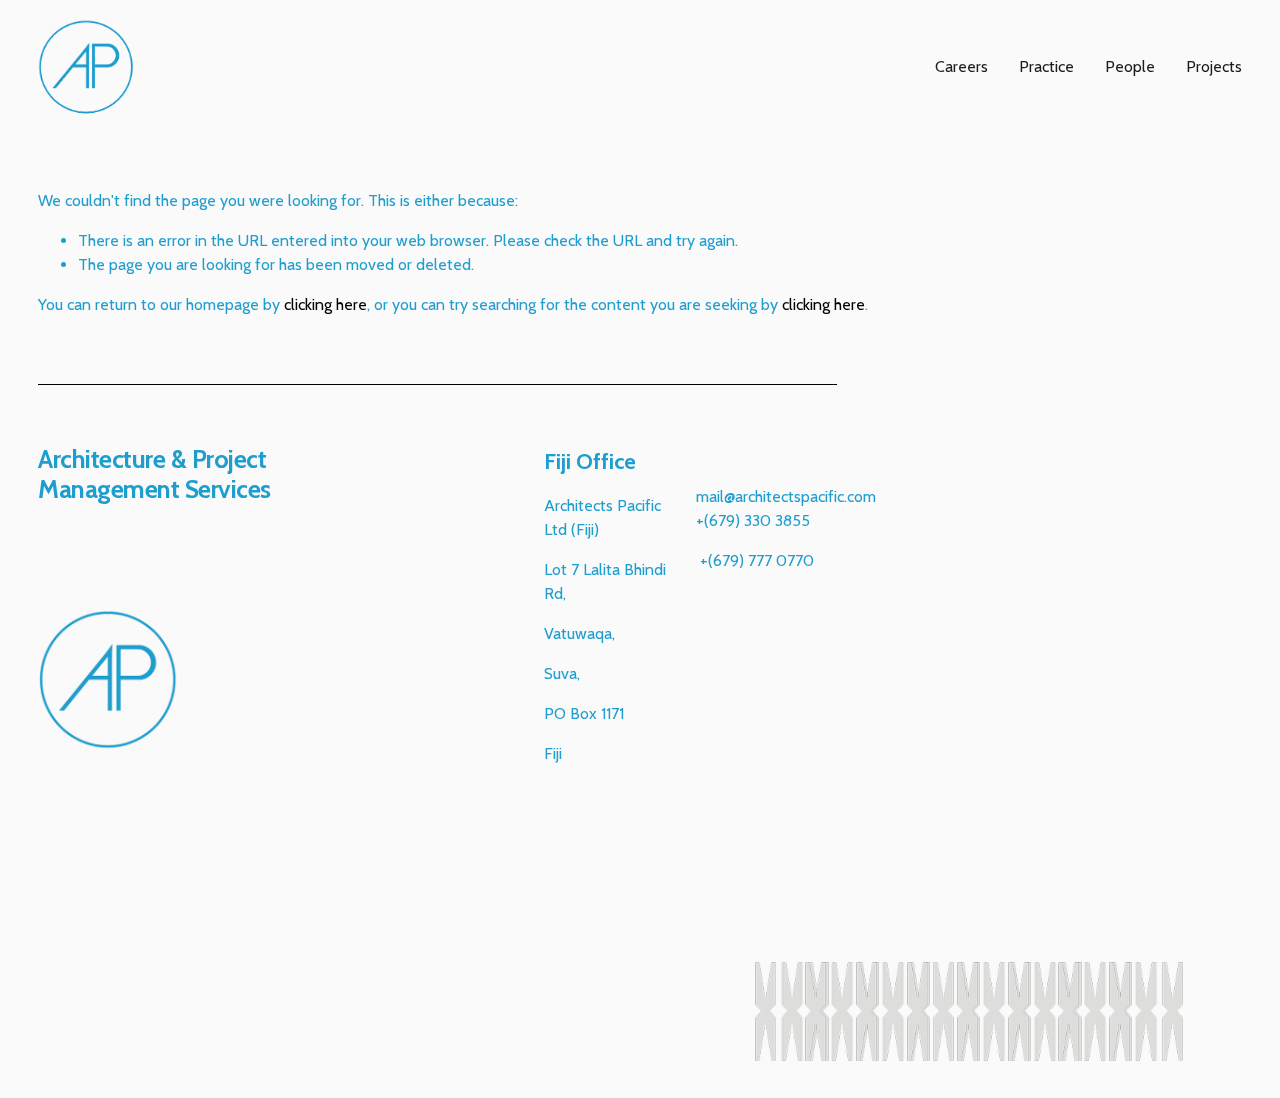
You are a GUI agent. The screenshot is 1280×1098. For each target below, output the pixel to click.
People (1130, 66)
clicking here (325, 304)
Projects (1214, 66)
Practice (1046, 66)
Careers (961, 66)
